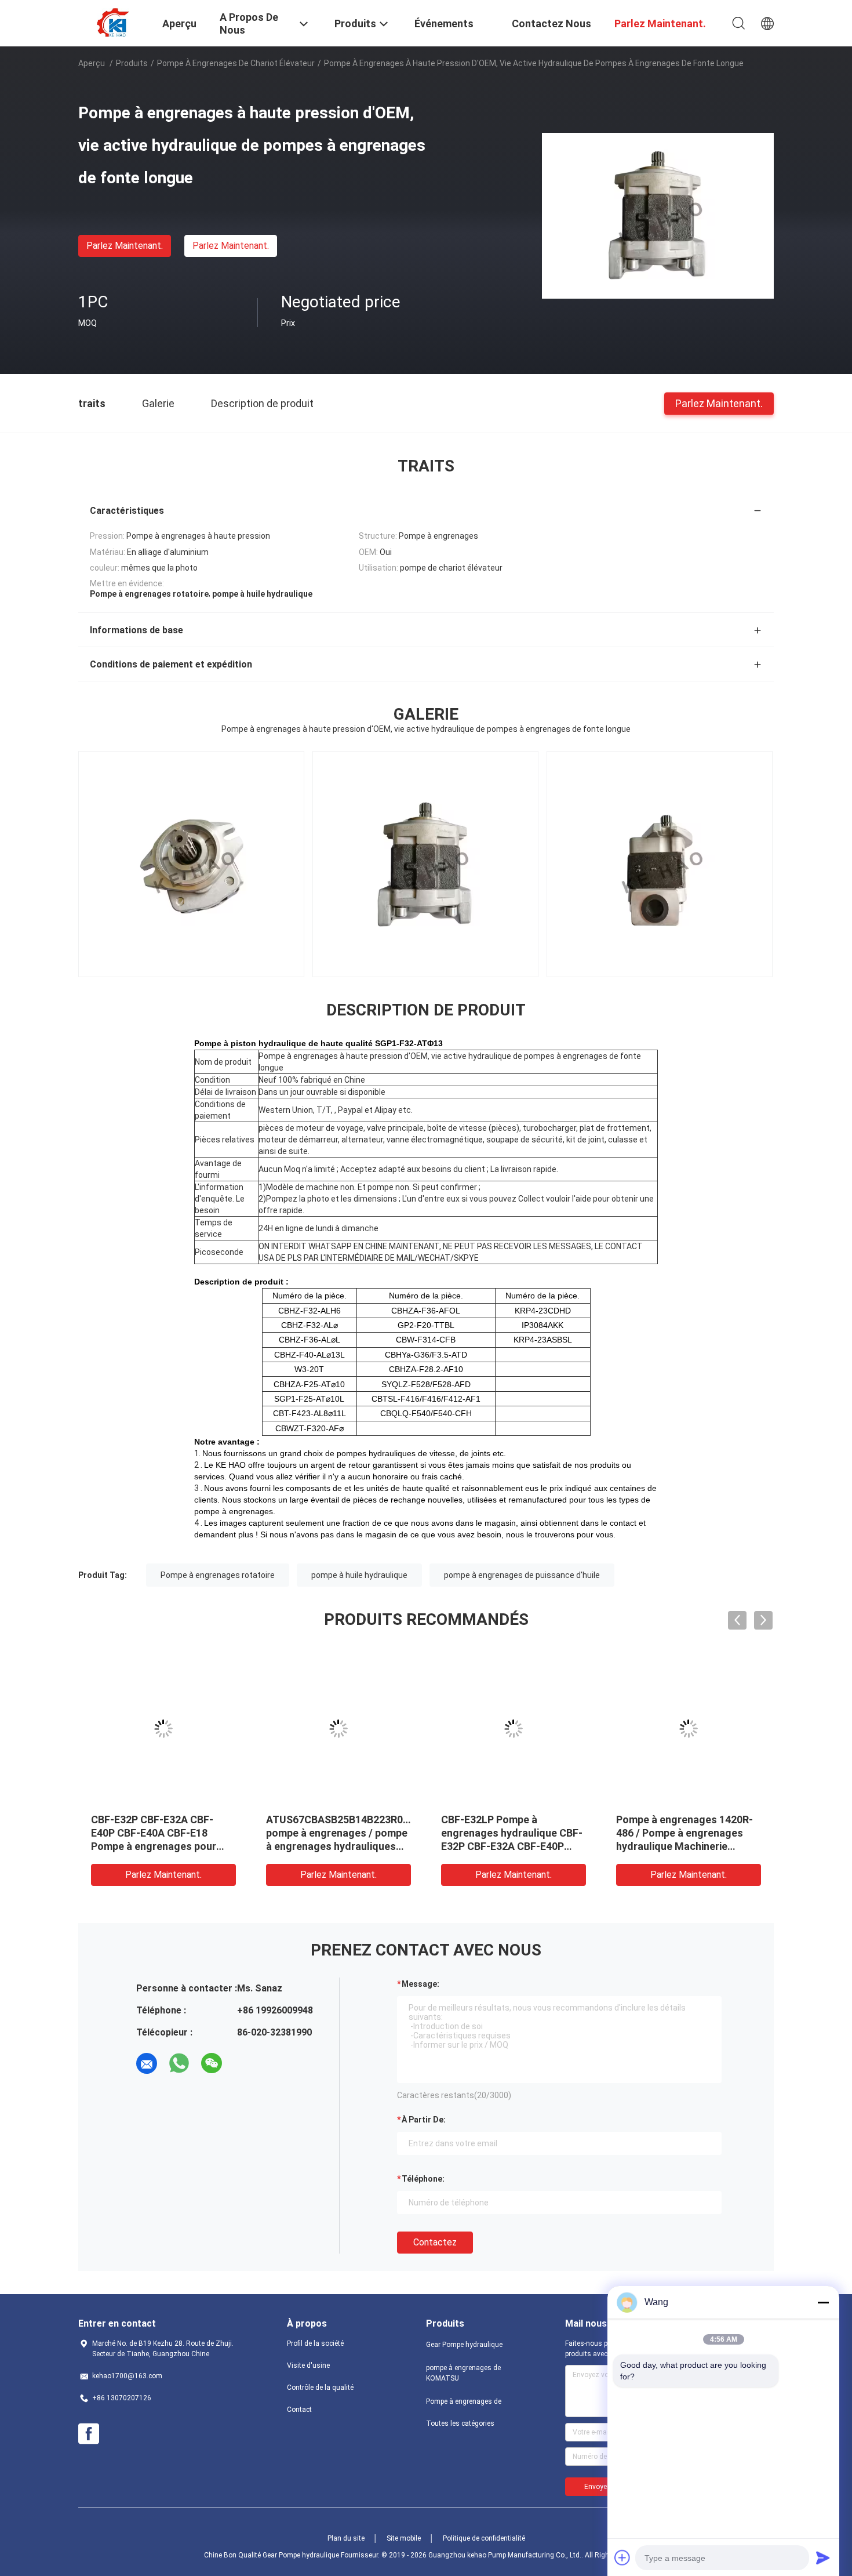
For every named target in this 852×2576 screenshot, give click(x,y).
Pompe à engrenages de (464, 2401)
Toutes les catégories (460, 2423)
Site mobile (404, 2538)
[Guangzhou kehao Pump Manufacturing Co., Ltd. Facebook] (89, 2434)
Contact (299, 2410)
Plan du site (346, 2538)
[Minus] (823, 2302)
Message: (420, 1984)
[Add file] (622, 2557)
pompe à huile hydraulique (359, 1575)
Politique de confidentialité (484, 2538)
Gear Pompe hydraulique (464, 2345)
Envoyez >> (602, 2487)
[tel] (244, 2063)
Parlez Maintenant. (125, 246)
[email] (147, 2063)
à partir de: (424, 2120)
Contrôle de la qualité (320, 2388)
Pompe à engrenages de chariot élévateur (236, 63)
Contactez (435, 2242)
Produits (132, 63)
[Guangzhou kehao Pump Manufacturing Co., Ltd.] (113, 22)
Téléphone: (423, 2179)
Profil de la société (315, 2343)
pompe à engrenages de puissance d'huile (522, 1575)
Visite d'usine (308, 2365)
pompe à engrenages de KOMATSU (463, 2373)
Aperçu (92, 63)
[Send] (823, 2557)
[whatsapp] (179, 2063)
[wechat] (212, 2063)
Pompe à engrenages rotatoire (218, 1575)
